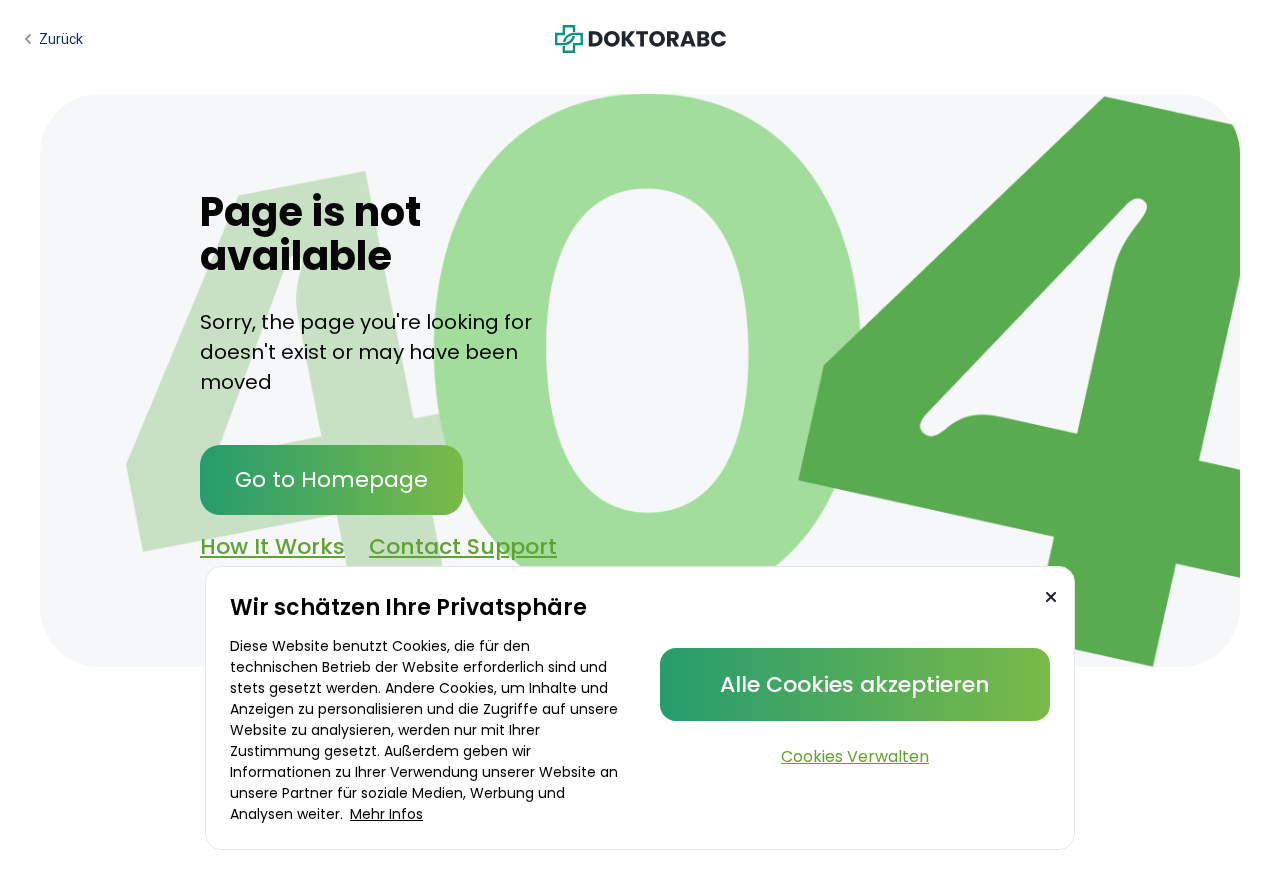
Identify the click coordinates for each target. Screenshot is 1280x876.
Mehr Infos (386, 814)
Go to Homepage (331, 479)
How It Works (272, 546)
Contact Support (463, 546)
